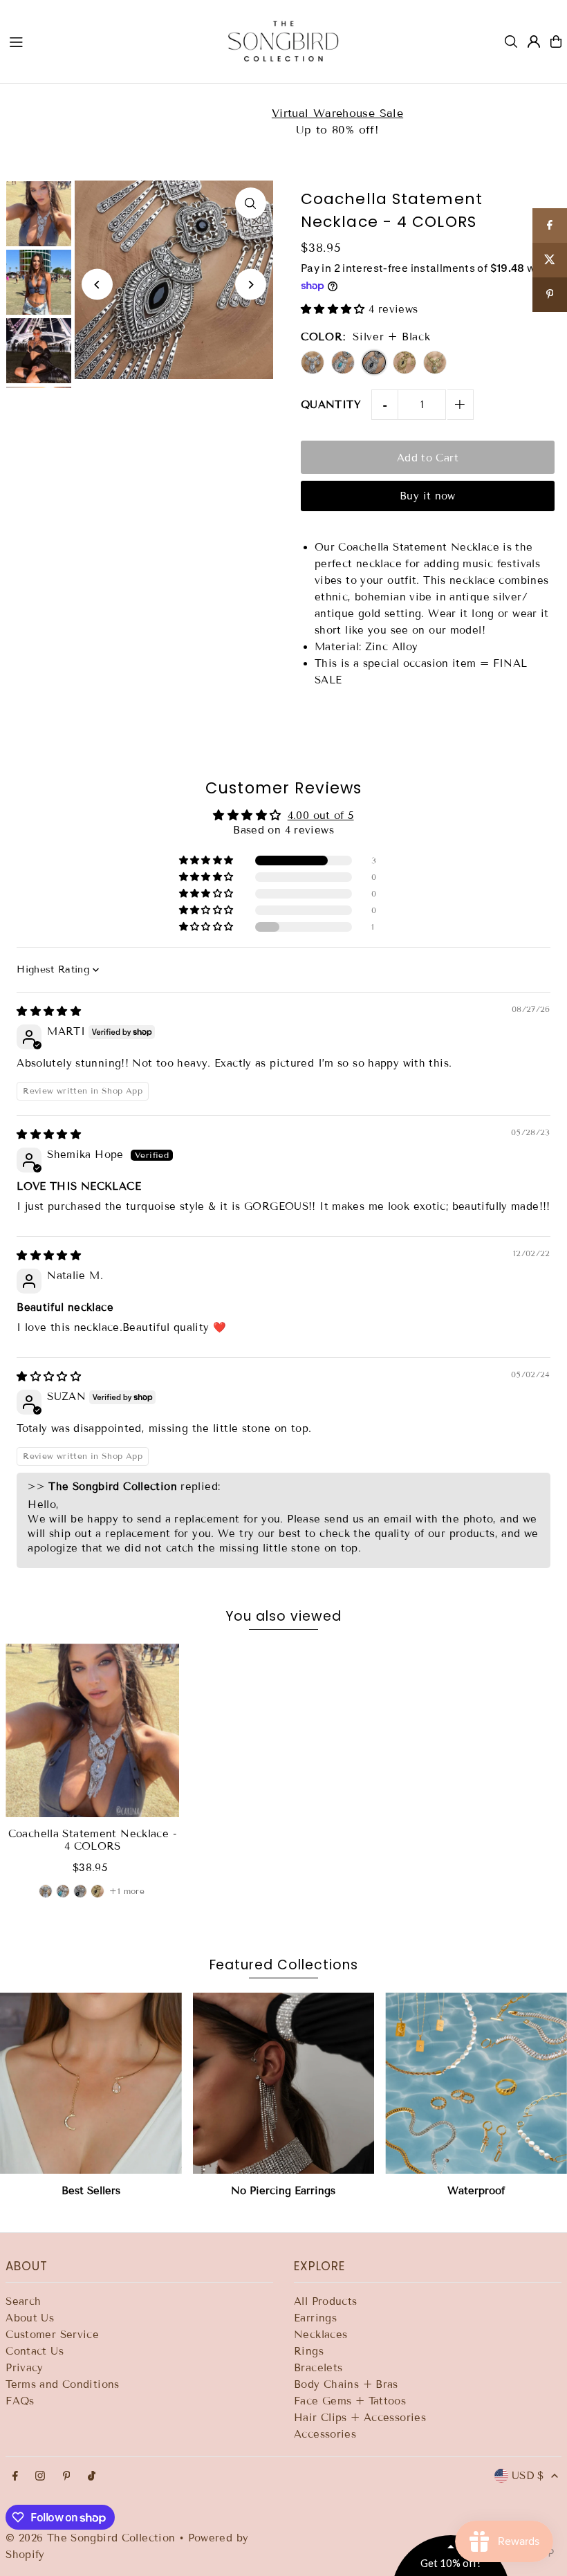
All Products (326, 2301)
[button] (335, 309)
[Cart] (556, 42)
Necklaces (320, 2335)
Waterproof (476, 2191)
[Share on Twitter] (550, 260)
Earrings (315, 2318)
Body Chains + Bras (346, 2384)
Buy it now (428, 496)
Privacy (25, 2368)
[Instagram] (40, 2477)
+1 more (127, 1891)
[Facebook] (15, 2477)
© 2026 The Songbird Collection (92, 2538)
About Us (30, 2318)
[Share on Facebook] (550, 226)
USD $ (528, 2476)
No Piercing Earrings (283, 2191)
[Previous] (97, 285)
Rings (309, 2351)
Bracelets (318, 2368)
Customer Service (52, 2335)
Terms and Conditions (63, 2384)
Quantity (331, 405)
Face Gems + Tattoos (350, 2401)
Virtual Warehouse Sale (151, 113)
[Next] (251, 285)
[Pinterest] (67, 2477)
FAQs (20, 2401)
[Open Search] (511, 42)
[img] (49, 1011)
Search (23, 2301)
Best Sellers (91, 2191)
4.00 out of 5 (321, 816)
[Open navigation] (105, 41)
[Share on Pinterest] (550, 295)
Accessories (325, 2434)
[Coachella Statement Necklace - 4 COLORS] (92, 1730)
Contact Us (35, 2351)
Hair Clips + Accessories (360, 2418)
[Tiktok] (92, 2477)
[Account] (534, 42)
